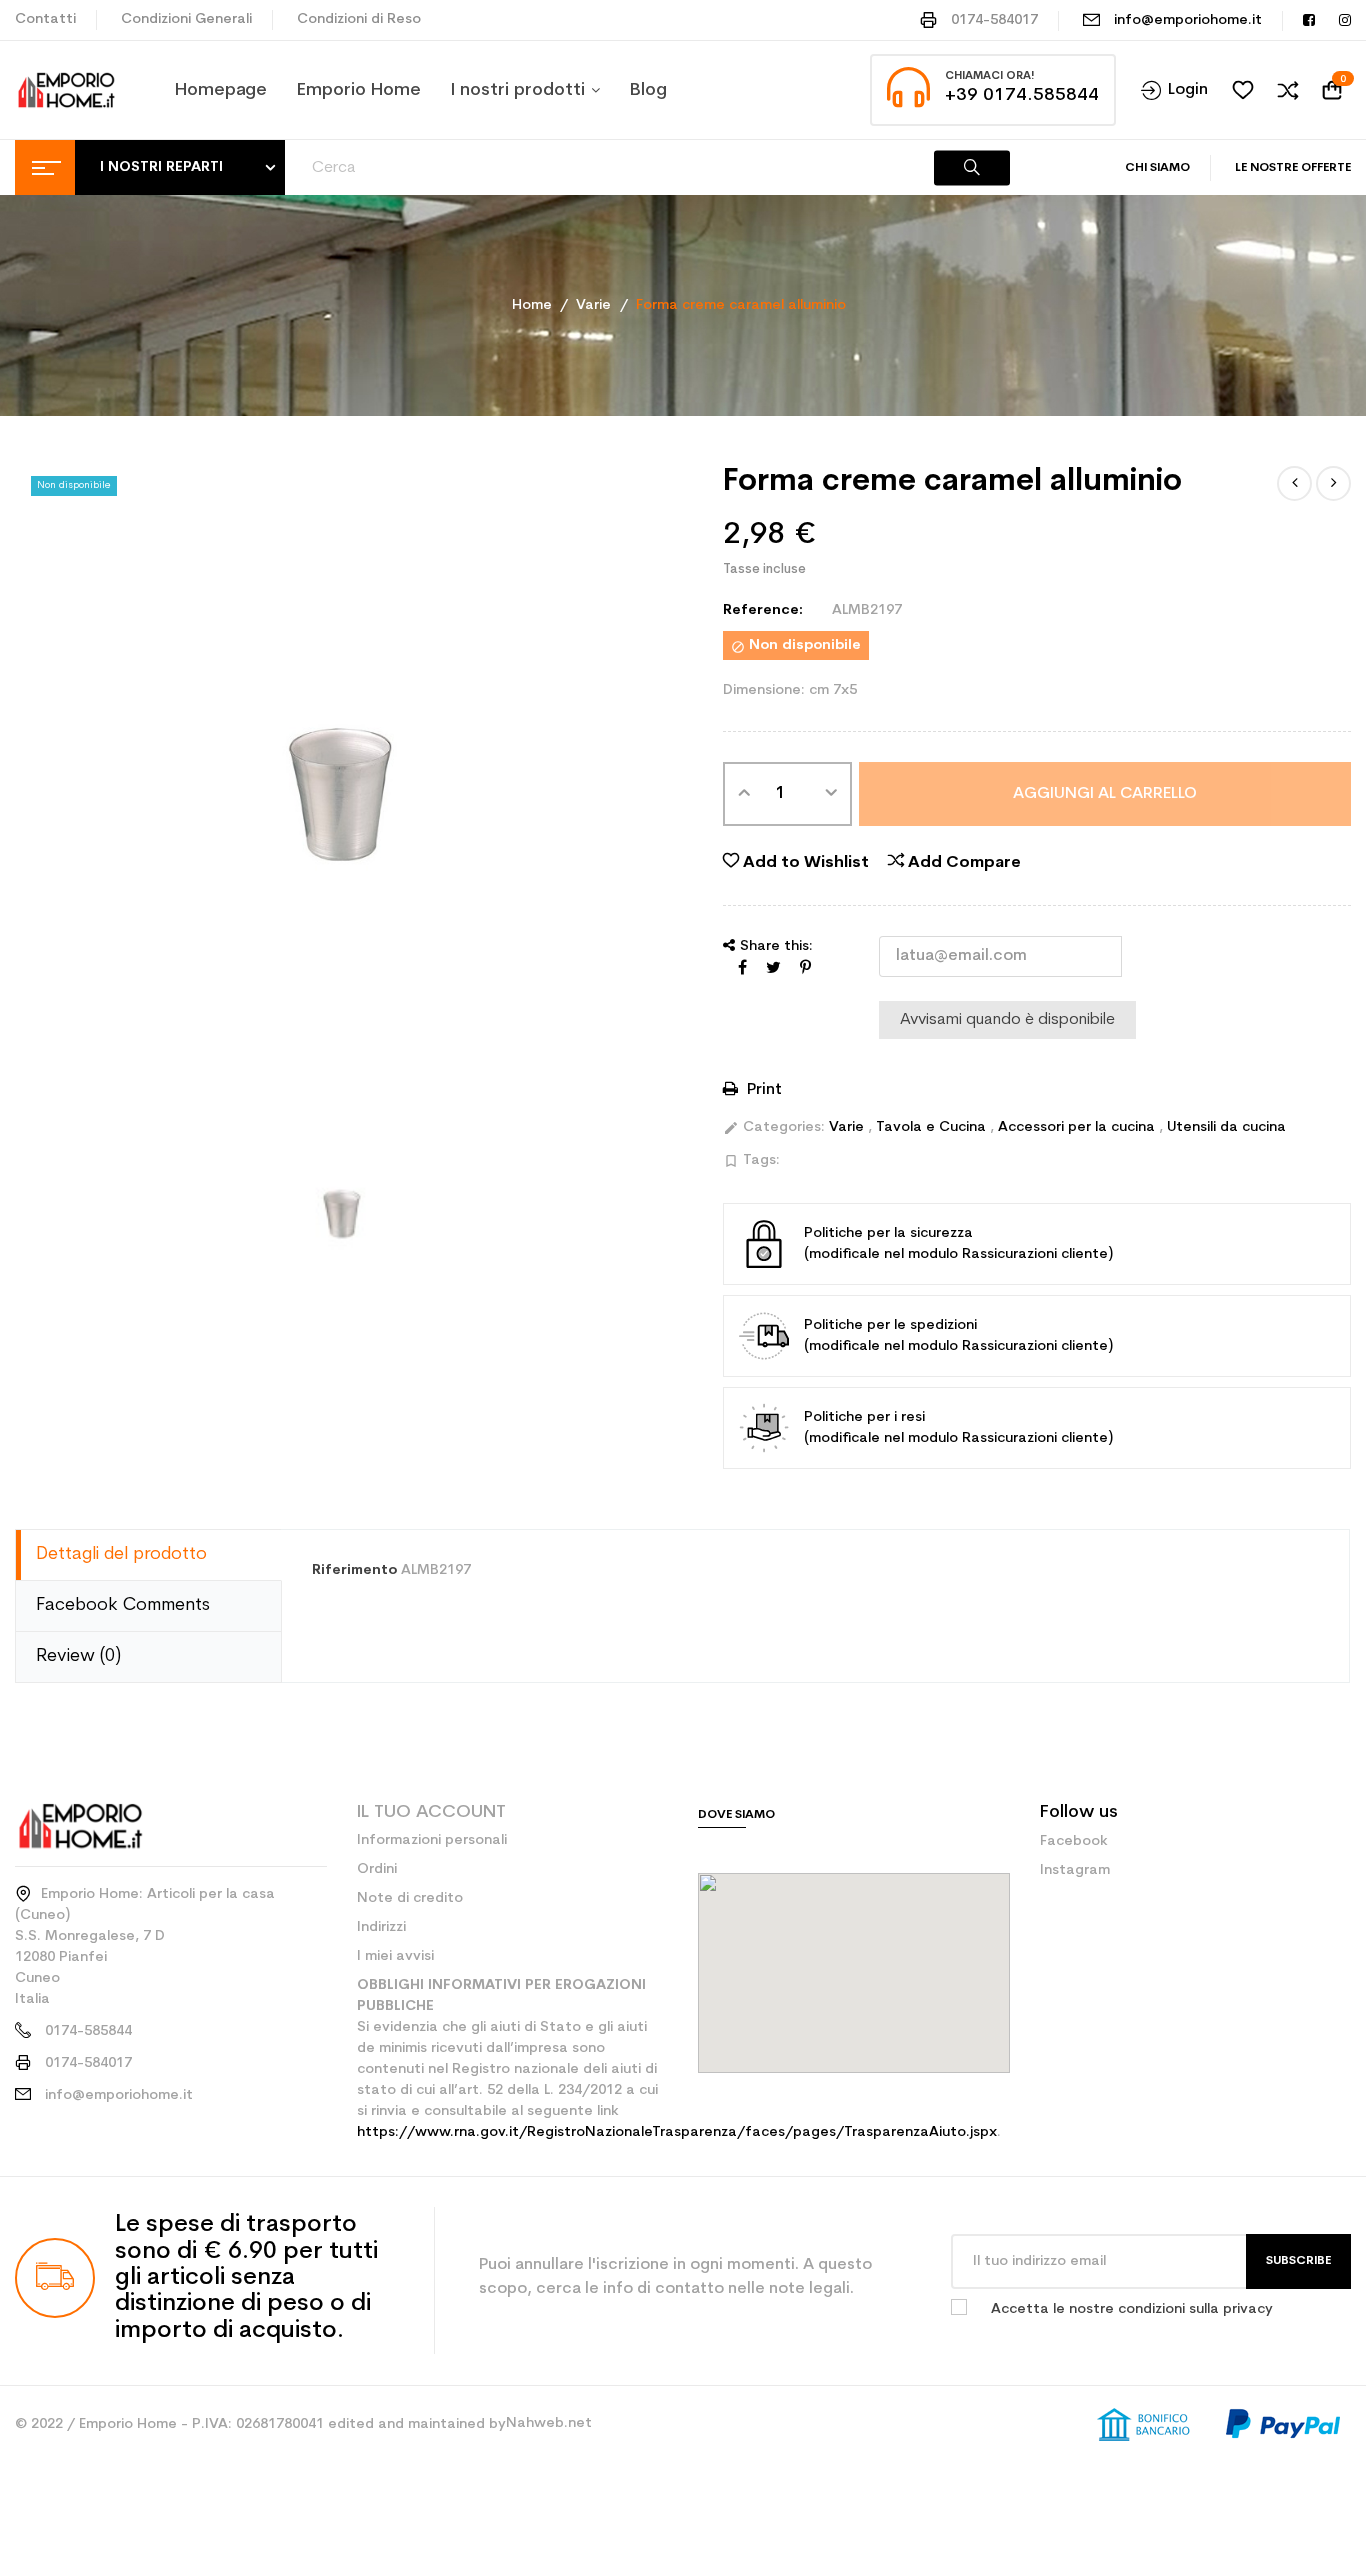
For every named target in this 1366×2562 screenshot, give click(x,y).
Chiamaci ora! (989, 76)
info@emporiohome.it (1188, 20)
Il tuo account (431, 1812)
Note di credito (410, 1898)
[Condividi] (742, 969)
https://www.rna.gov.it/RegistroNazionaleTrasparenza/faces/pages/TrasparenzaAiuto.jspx (677, 2132)
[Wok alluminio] (1333, 483)
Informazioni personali (432, 1840)
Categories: (774, 1128)
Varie (848, 1127)
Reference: (763, 610)
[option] (342, 1214)
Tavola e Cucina (933, 1127)
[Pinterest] (805, 969)
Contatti (45, 19)
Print (762, 1090)
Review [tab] (78, 1656)
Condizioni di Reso (359, 19)
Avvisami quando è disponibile (1007, 1020)
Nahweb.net (549, 2423)
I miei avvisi (395, 1956)
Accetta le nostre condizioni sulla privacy (1132, 2309)
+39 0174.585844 (1022, 95)
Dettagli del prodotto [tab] (121, 1554)
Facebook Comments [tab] (123, 1605)
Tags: (751, 1161)
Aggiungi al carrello (1105, 794)
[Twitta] (773, 969)
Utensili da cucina (1226, 1127)
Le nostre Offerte (1293, 168)
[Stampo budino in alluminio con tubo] (1294, 483)
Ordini (377, 1869)
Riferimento (354, 1570)
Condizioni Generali (186, 19)
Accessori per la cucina (1078, 1127)
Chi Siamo (1157, 168)
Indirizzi (381, 1927)
